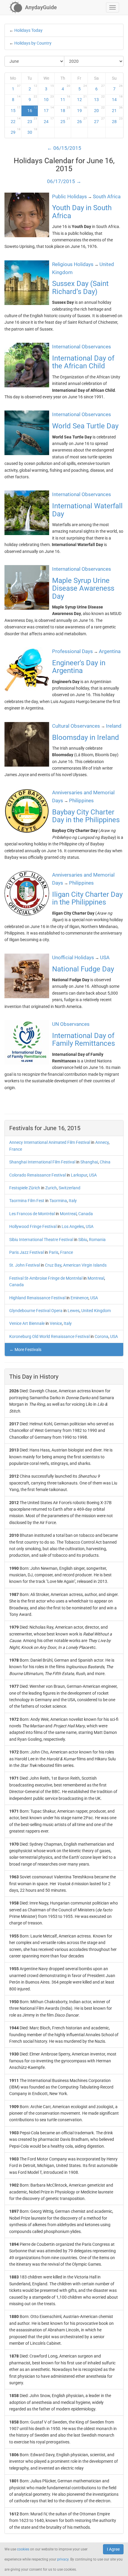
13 (99, 98)
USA (93, 1175)
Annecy (102, 1142)
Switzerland (70, 1188)
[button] (113, 7)
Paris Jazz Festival (26, 1252)
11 (65, 98)
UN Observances (71, 1024)
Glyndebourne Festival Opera (36, 1311)
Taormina (58, 1201)
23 (32, 120)
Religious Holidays (73, 264)
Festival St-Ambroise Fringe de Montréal (46, 1278)
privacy (63, 2559)
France (16, 1149)
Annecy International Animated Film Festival (50, 1142)
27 (99, 120)
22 (16, 120)
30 (32, 131)
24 (49, 120)
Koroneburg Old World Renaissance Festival (49, 1336)
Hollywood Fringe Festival (33, 1226)
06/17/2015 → (64, 181)
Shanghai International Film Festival (42, 1162)
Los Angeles (73, 1226)
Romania (97, 1240)
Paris (54, 1252)
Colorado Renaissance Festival (38, 1175)
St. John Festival (25, 1265)
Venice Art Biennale (27, 1323)
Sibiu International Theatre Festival (41, 1240)
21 (117, 109)
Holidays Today (28, 30)
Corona (102, 1336)
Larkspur (79, 1175)
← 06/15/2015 (64, 148)
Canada (86, 1214)
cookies (23, 2549)
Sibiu (83, 1240)
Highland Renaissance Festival (37, 1298)
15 (16, 109)
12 (82, 98)
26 (82, 120)
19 (82, 109)
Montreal (68, 1214)
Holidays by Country (33, 43)
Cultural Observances (76, 726)
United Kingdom (96, 1311)
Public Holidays (70, 196)
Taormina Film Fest (27, 1201)
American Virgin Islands (85, 1265)
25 (65, 120)
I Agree (113, 2549)
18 (65, 109)
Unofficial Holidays (73, 957)
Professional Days (72, 651)
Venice (56, 1323)
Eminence (79, 1298)
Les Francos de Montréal (32, 1214)
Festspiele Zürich (25, 1188)
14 (117, 98)
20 (99, 109)
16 (32, 109)
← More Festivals (25, 1350)
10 (49, 98)
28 (117, 120)
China (105, 1162)
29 (16, 131)
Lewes (74, 1311)
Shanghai (89, 1162)
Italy (73, 1201)
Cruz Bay (53, 1265)
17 (49, 109)
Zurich (51, 1188)
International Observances (82, 347)
